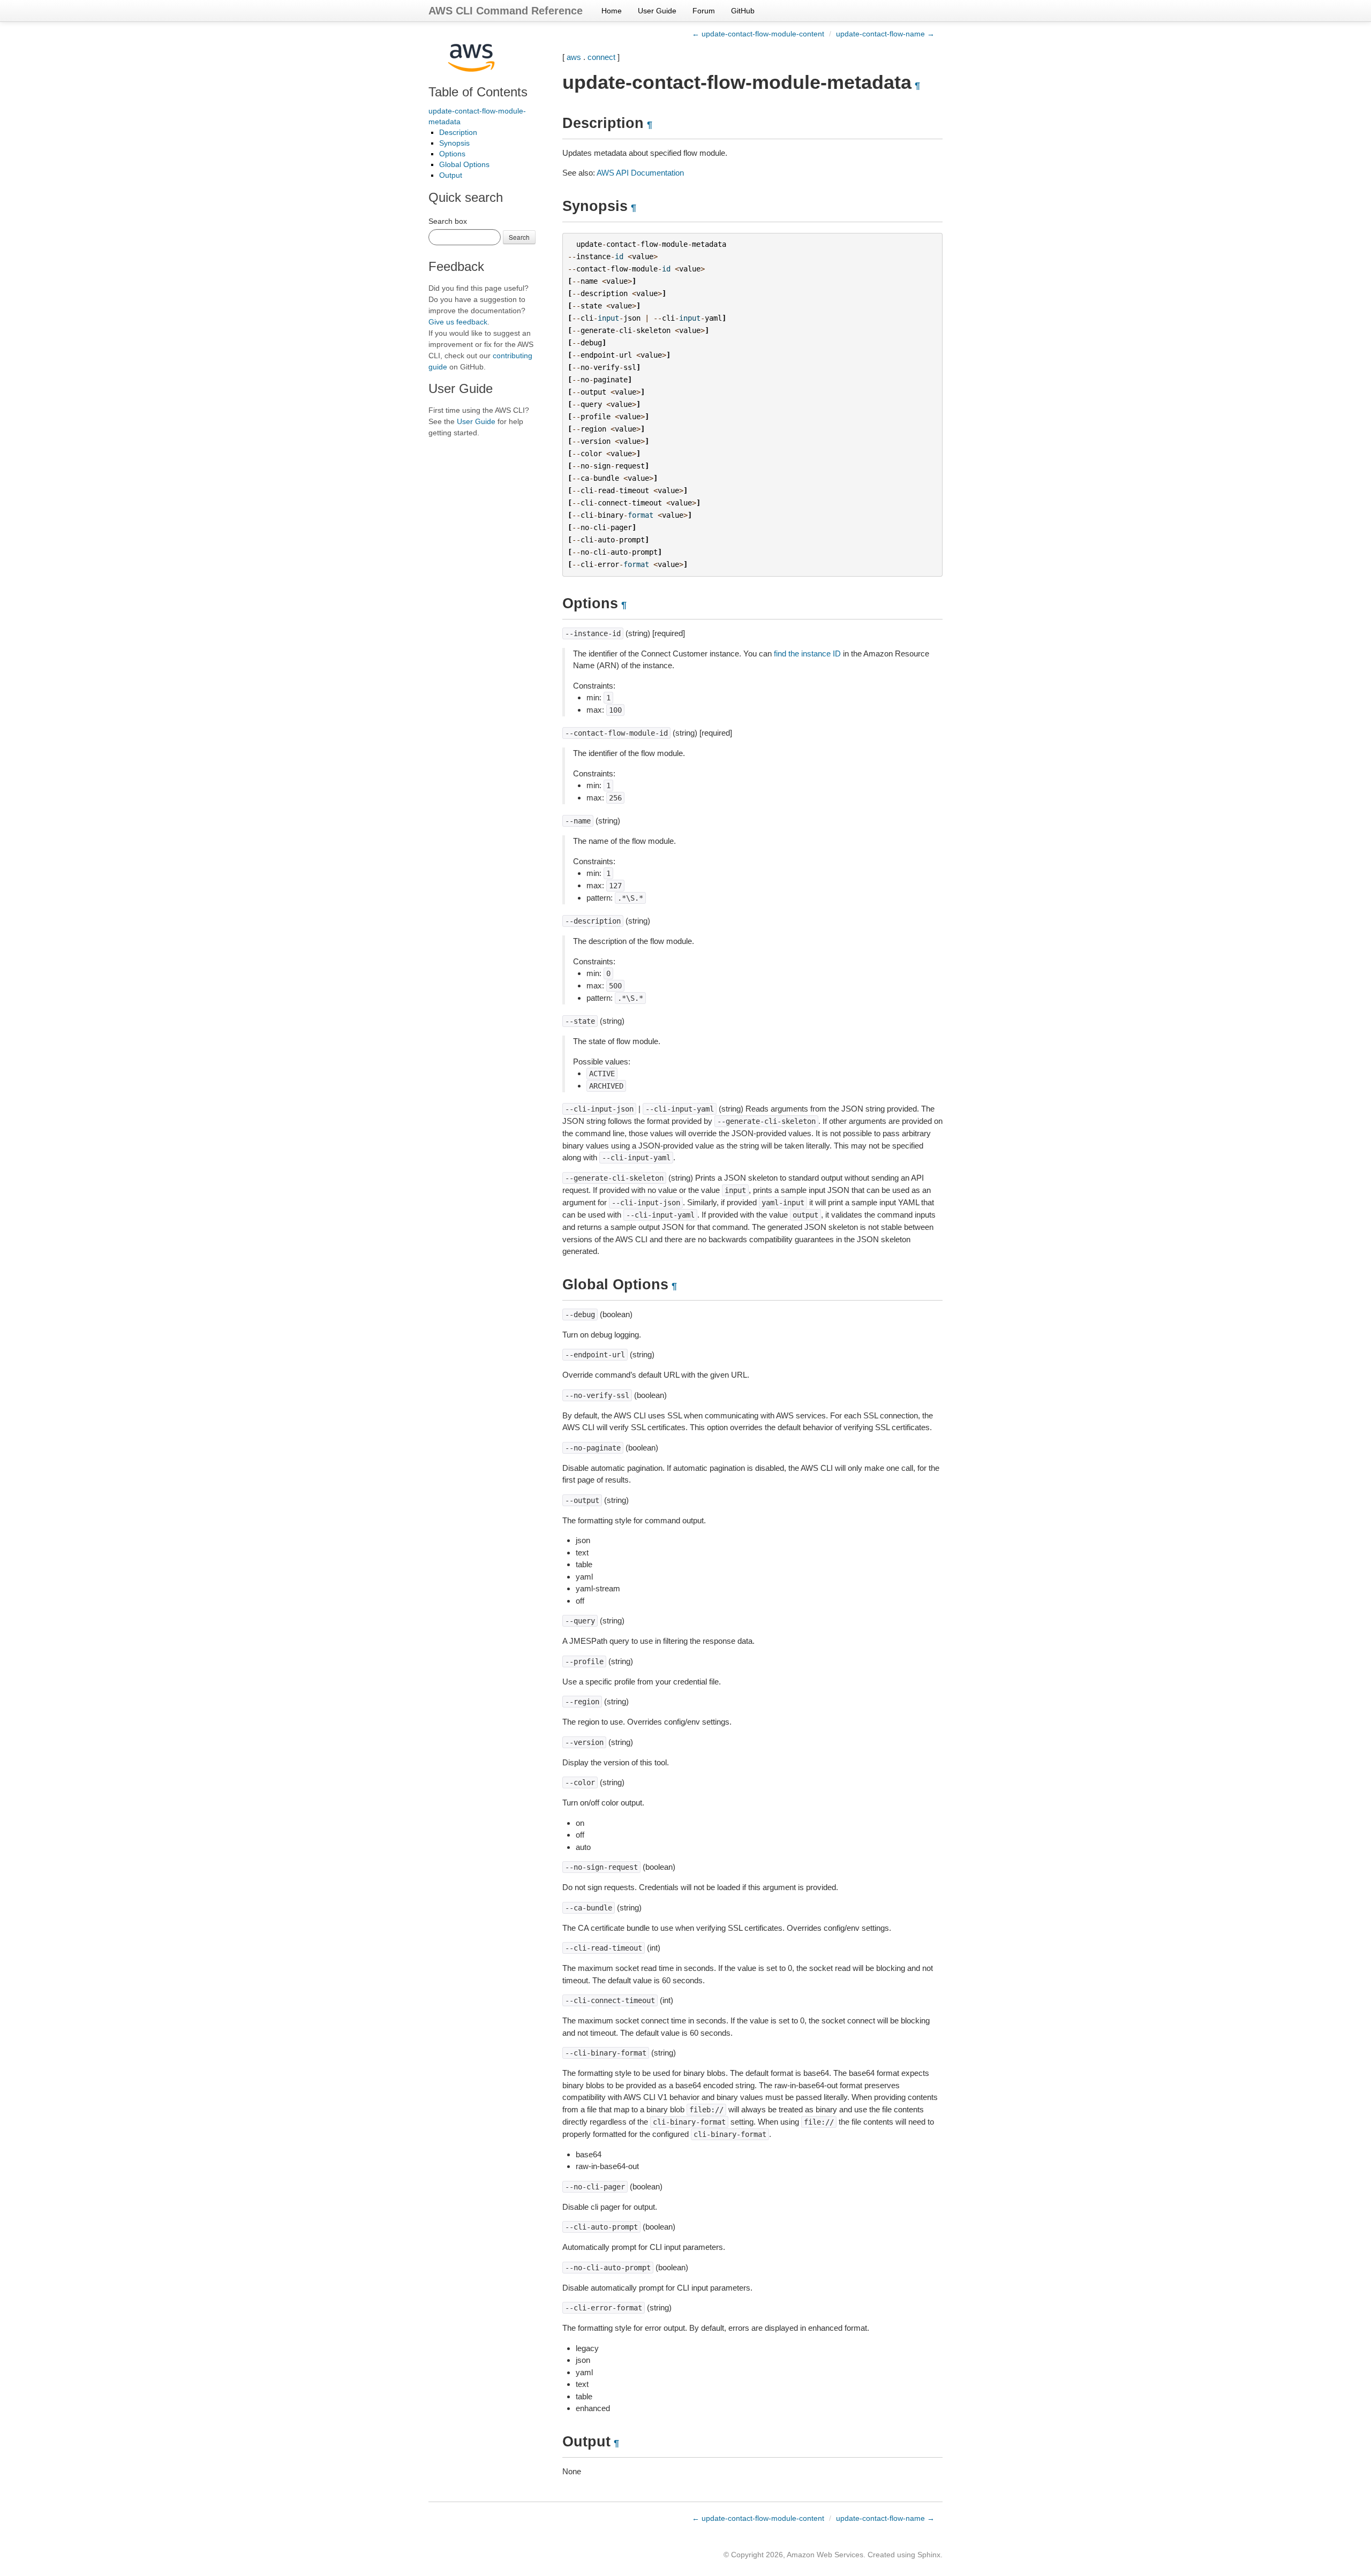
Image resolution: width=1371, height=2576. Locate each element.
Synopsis (454, 143)
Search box (448, 221)
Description (458, 132)
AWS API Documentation (640, 173)
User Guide (657, 11)
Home (612, 11)
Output (451, 175)
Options (452, 154)
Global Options (464, 164)
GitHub (743, 11)
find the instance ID (807, 654)
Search (519, 237)
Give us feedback (458, 322)
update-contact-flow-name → (885, 34)
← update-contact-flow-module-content (758, 34)
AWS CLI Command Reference (506, 11)
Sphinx (929, 2555)
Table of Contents (478, 92)
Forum (704, 11)
